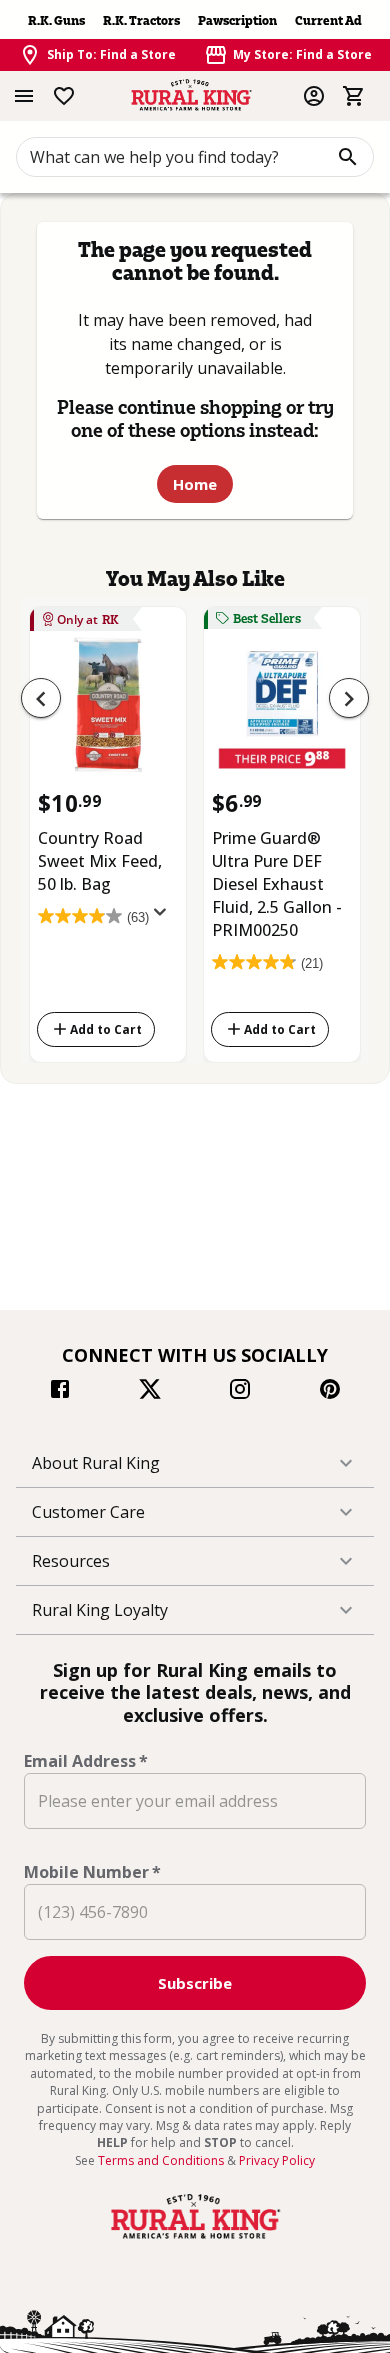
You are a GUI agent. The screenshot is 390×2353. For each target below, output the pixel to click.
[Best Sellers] (282, 711)
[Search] (348, 157)
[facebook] (60, 1392)
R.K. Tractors (141, 20)
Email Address (86, 1761)
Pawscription (237, 20)
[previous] (41, 698)
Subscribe (195, 1983)
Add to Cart (106, 1029)
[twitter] (150, 1392)
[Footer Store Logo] (195, 2239)
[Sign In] (314, 96)
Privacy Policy (277, 2160)
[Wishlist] (64, 96)
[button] (195, 1463)
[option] (108, 830)
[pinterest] (330, 1392)
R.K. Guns (56, 20)
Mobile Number (92, 1872)
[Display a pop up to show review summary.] (164, 918)
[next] (349, 698)
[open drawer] (24, 96)
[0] (354, 96)
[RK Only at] (108, 711)
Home (195, 484)
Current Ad (328, 20)
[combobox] (195, 157)
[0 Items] (354, 96)
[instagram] (240, 1392)
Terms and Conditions (162, 2160)
